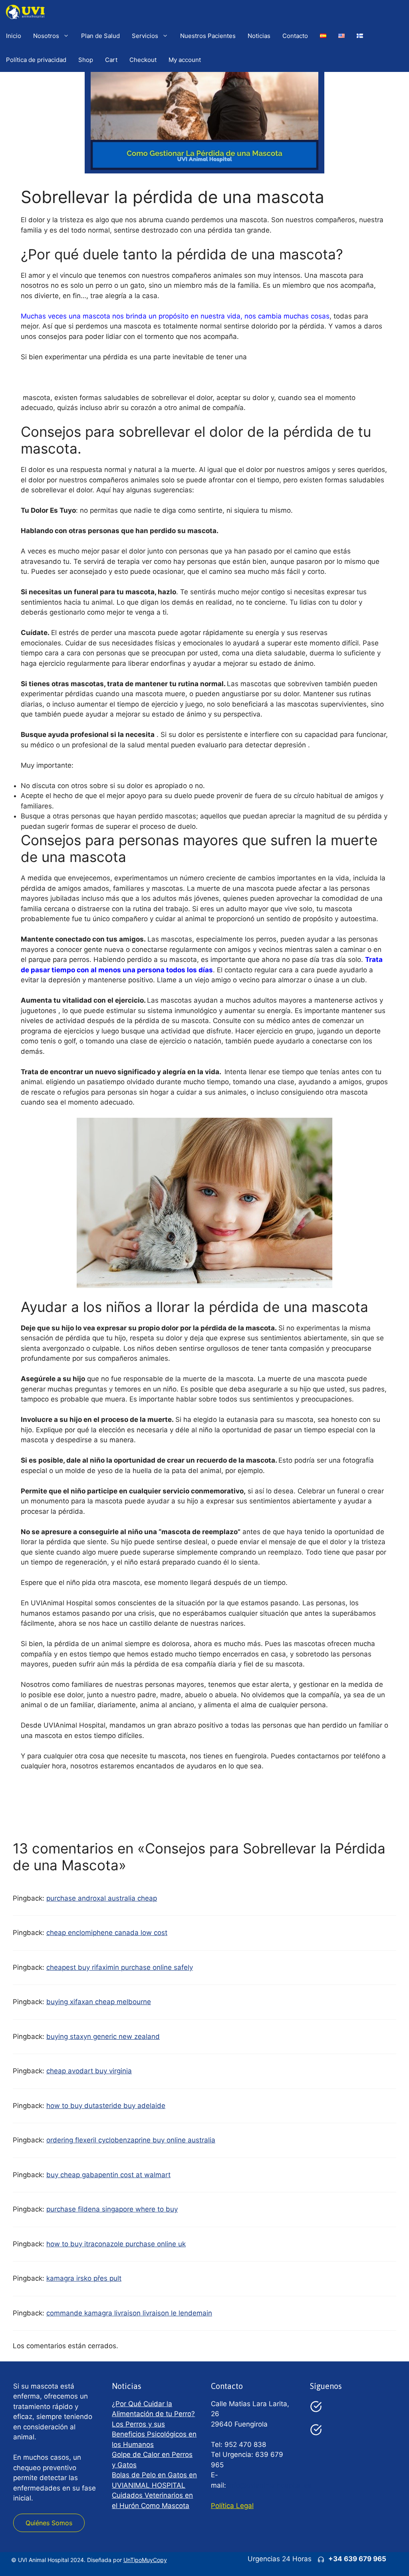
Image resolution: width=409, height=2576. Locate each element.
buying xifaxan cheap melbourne (99, 2002)
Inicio (14, 36)
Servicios (145, 36)
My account (185, 60)
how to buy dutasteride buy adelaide (106, 2106)
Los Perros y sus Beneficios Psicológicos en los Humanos (154, 2434)
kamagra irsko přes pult (84, 2278)
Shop (86, 60)
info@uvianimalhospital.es (270, 2485)
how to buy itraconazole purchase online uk (116, 2244)
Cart (111, 60)
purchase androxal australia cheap (102, 1898)
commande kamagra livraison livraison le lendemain (129, 2313)
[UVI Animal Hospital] (25, 12)
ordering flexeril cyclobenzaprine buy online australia (131, 2140)
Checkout (143, 60)
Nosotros (46, 36)
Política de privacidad (36, 60)
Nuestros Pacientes (208, 36)
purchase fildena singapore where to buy (112, 2209)
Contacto (295, 36)
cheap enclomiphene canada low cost (107, 1933)
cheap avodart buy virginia (89, 2071)
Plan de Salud (100, 36)
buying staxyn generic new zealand (103, 2037)
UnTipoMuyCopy (145, 2560)
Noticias (259, 36)
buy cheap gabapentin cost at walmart (108, 2175)
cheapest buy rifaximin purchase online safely (120, 1967)
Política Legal (232, 2506)
